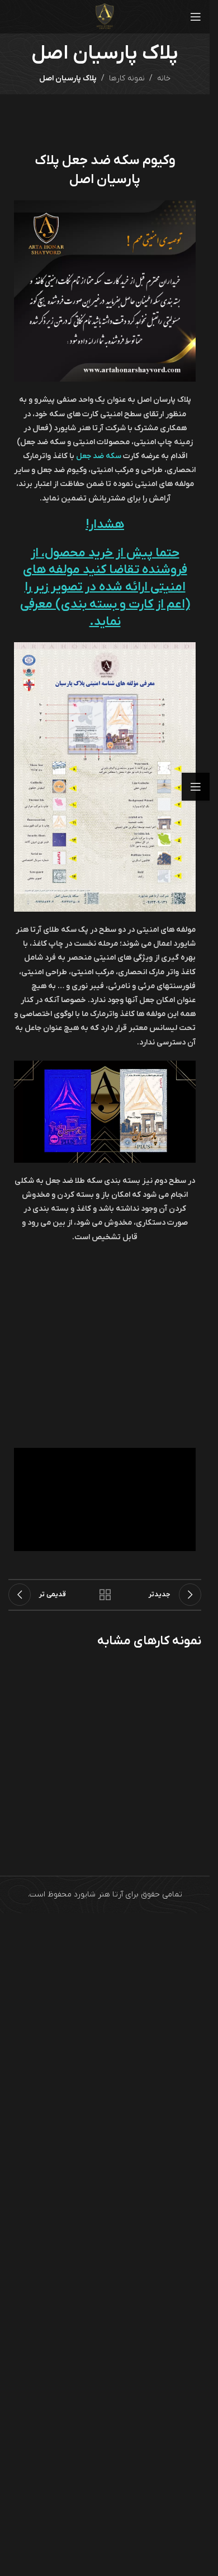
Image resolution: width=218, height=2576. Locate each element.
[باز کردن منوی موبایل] (196, 17)
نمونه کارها (127, 78)
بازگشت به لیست (105, 1595)
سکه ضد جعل (99, 456)
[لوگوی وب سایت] (105, 16)
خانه (164, 78)
